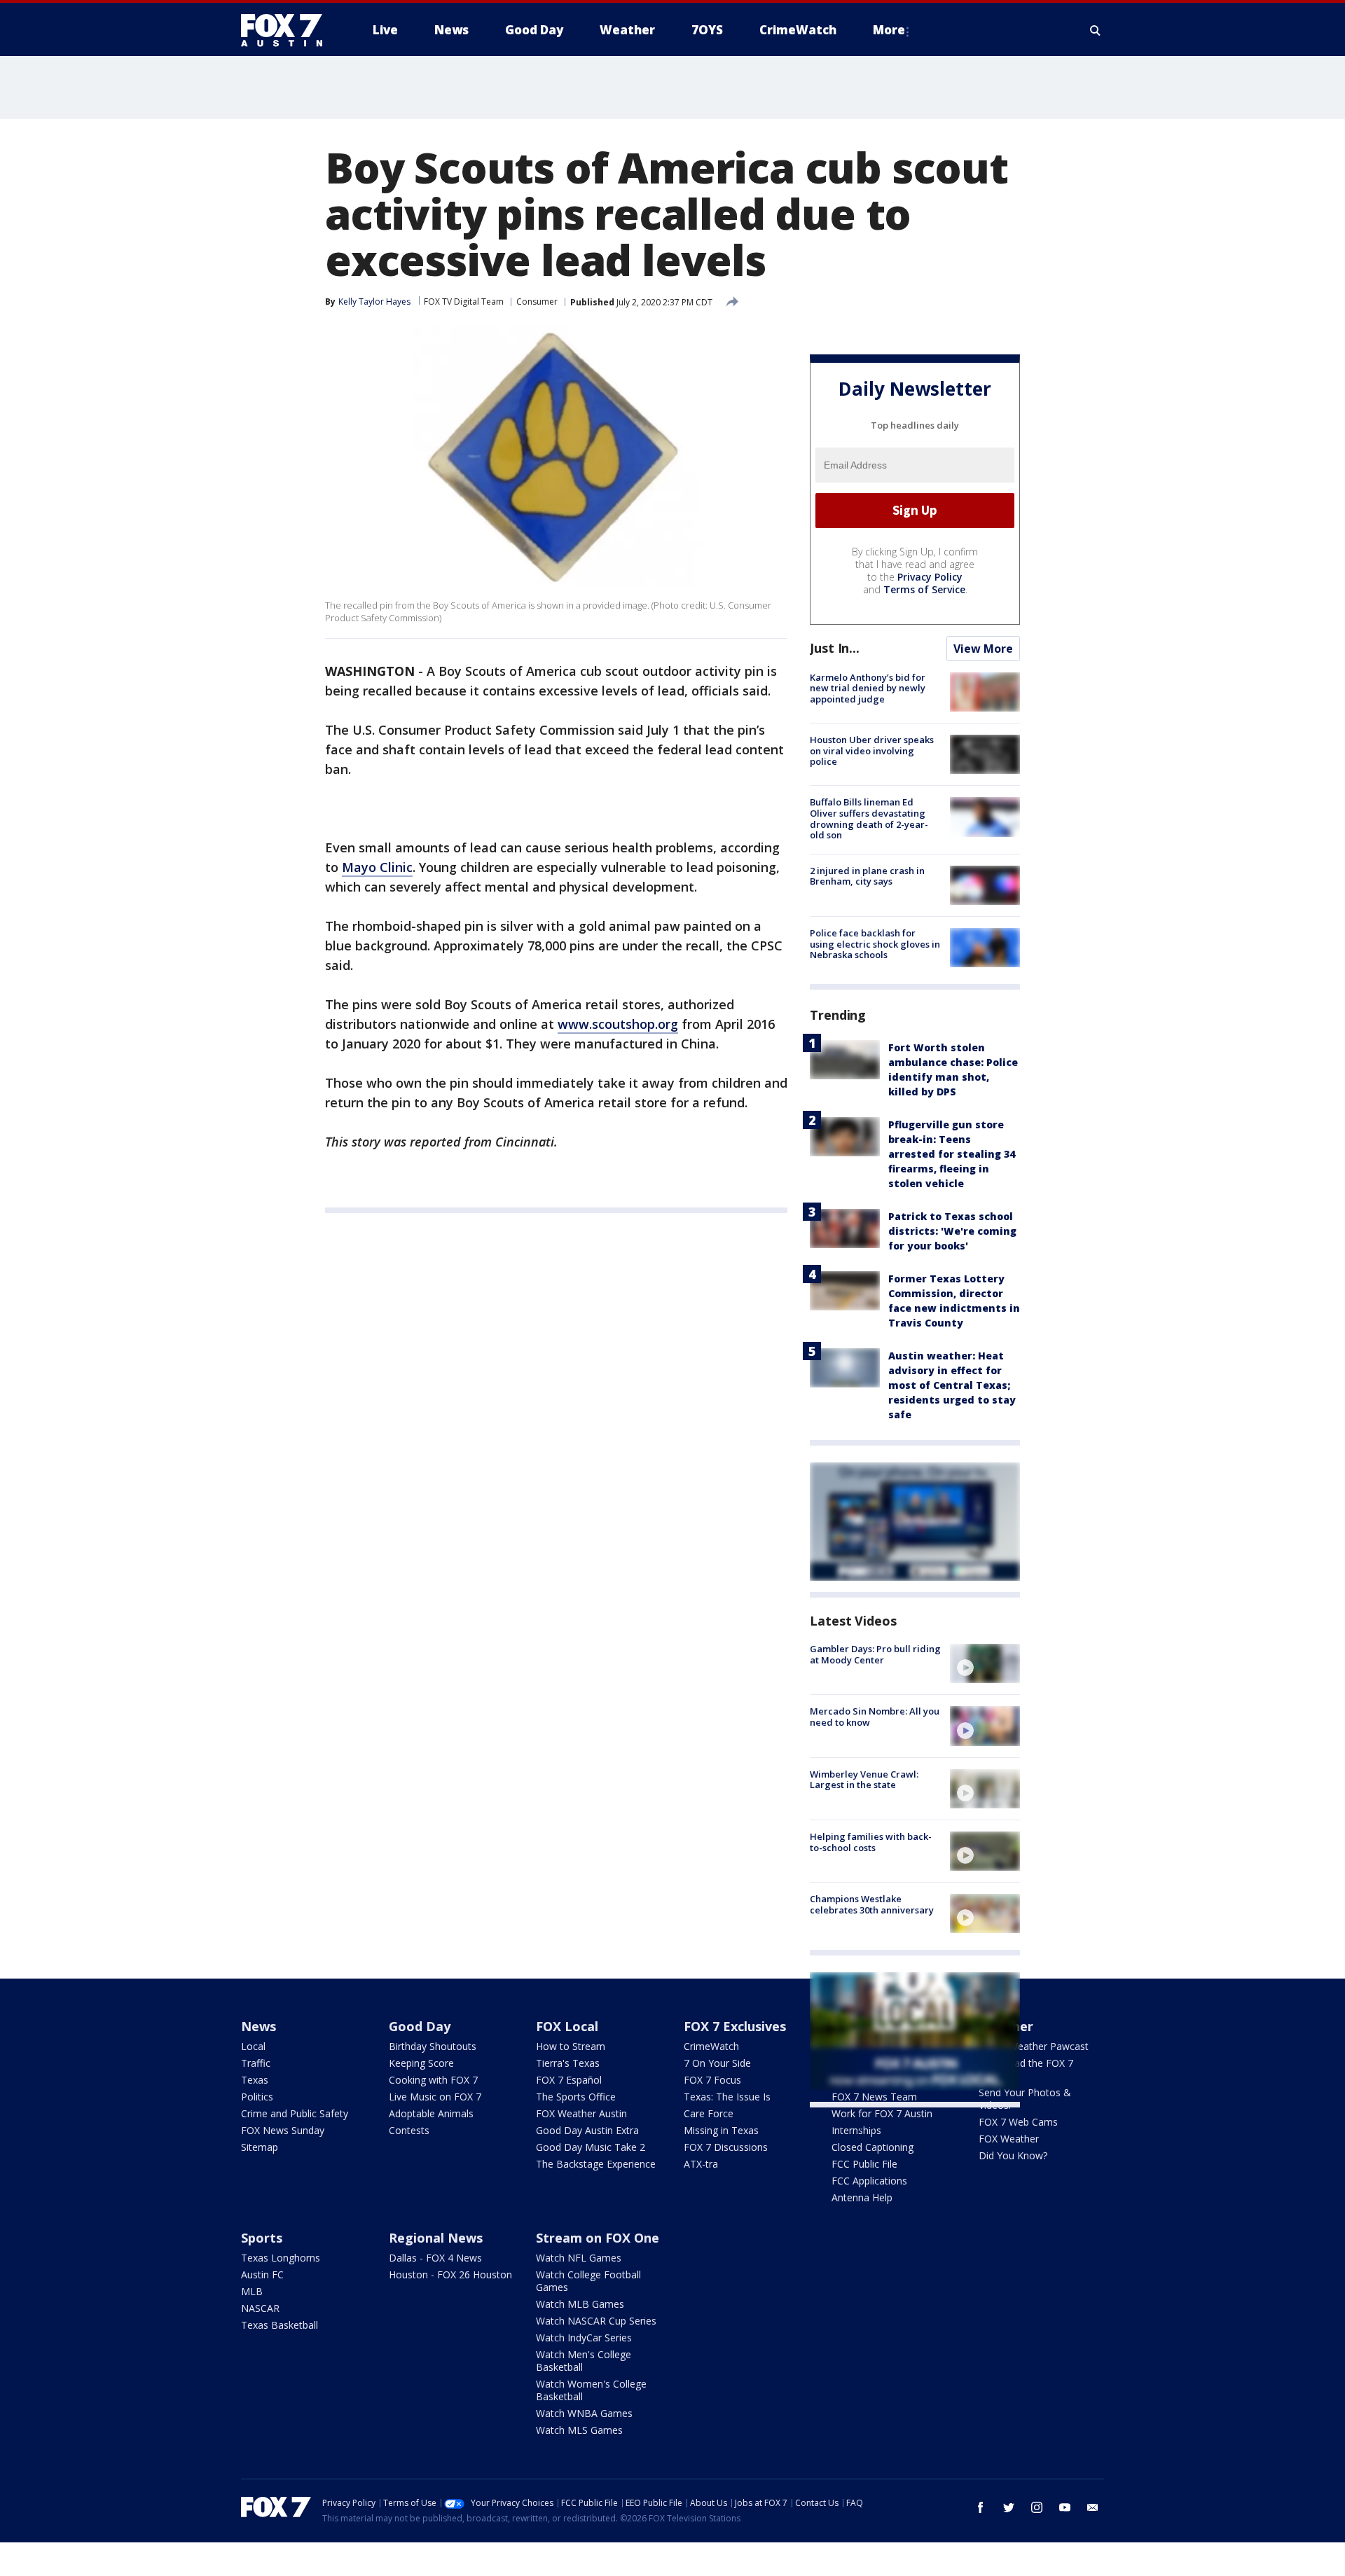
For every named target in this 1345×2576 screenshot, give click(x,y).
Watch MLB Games (580, 2304)
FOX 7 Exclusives (735, 2026)
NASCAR (260, 2308)
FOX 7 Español (569, 2080)
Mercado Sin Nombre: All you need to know (875, 1717)
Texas (255, 2080)
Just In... (835, 648)
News (258, 2026)
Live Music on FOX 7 (435, 2097)
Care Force (709, 2113)
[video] (985, 1663)
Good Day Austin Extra (587, 2130)
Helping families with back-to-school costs (871, 1842)
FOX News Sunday (283, 2130)
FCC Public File (864, 2164)
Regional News (436, 2238)
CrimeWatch (711, 2046)
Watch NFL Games (579, 2258)
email (1093, 2507)
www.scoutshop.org (618, 1024)
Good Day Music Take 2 (591, 2147)
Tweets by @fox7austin (871, 2124)
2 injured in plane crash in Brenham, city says (867, 876)
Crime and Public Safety (295, 2113)
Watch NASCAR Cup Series (596, 2321)
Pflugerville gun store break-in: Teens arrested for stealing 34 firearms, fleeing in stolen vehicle (952, 1154)
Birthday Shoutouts (433, 2046)
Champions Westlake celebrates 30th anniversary (872, 1904)
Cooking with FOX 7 (433, 2080)
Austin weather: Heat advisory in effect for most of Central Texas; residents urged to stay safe (952, 1385)
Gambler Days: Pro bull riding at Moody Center (875, 1654)
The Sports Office (576, 2097)
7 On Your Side (717, 2063)
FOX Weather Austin (581, 2113)
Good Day (420, 2026)
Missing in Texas (721, 2130)
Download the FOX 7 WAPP (1026, 2069)
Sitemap (260, 2147)
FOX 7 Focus (712, 2080)
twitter (1009, 2507)
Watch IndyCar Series (584, 2338)
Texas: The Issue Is (727, 2097)
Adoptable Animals (431, 2113)
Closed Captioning (872, 2147)
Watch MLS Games (579, 2430)
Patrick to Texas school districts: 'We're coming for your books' (952, 1231)
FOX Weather (1009, 2139)
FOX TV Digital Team (464, 302)
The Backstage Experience (596, 2164)
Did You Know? (1013, 2155)
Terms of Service (924, 589)
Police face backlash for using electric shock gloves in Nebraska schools (875, 944)
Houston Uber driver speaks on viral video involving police (872, 750)
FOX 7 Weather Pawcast (1034, 2046)
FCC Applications (869, 2181)
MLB (252, 2291)
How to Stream (571, 2046)
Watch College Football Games (588, 2281)
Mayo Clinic (377, 867)
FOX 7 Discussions (726, 2147)
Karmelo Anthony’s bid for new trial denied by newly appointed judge (868, 688)
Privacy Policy (930, 577)
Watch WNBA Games (584, 2413)
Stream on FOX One (598, 2238)
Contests (409, 2130)
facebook (981, 2507)
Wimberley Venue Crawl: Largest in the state (864, 1780)
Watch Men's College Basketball (584, 2361)
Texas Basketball (280, 2325)
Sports (262, 2238)
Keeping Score (421, 2063)
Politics (257, 2097)
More (889, 30)
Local (253, 2046)
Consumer (537, 302)
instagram (1037, 2507)
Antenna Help (862, 2197)
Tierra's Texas (568, 2063)
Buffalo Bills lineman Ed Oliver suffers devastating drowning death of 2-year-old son (869, 818)
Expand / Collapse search (1096, 30)
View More (983, 649)
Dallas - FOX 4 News (435, 2258)
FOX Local (567, 2026)
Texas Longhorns (281, 2258)
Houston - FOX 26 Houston (450, 2274)
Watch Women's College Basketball (591, 2390)
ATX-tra (701, 2164)
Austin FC (262, 2274)
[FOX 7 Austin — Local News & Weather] (287, 30)
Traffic (256, 2063)
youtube (1065, 2507)
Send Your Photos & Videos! (1025, 2099)
